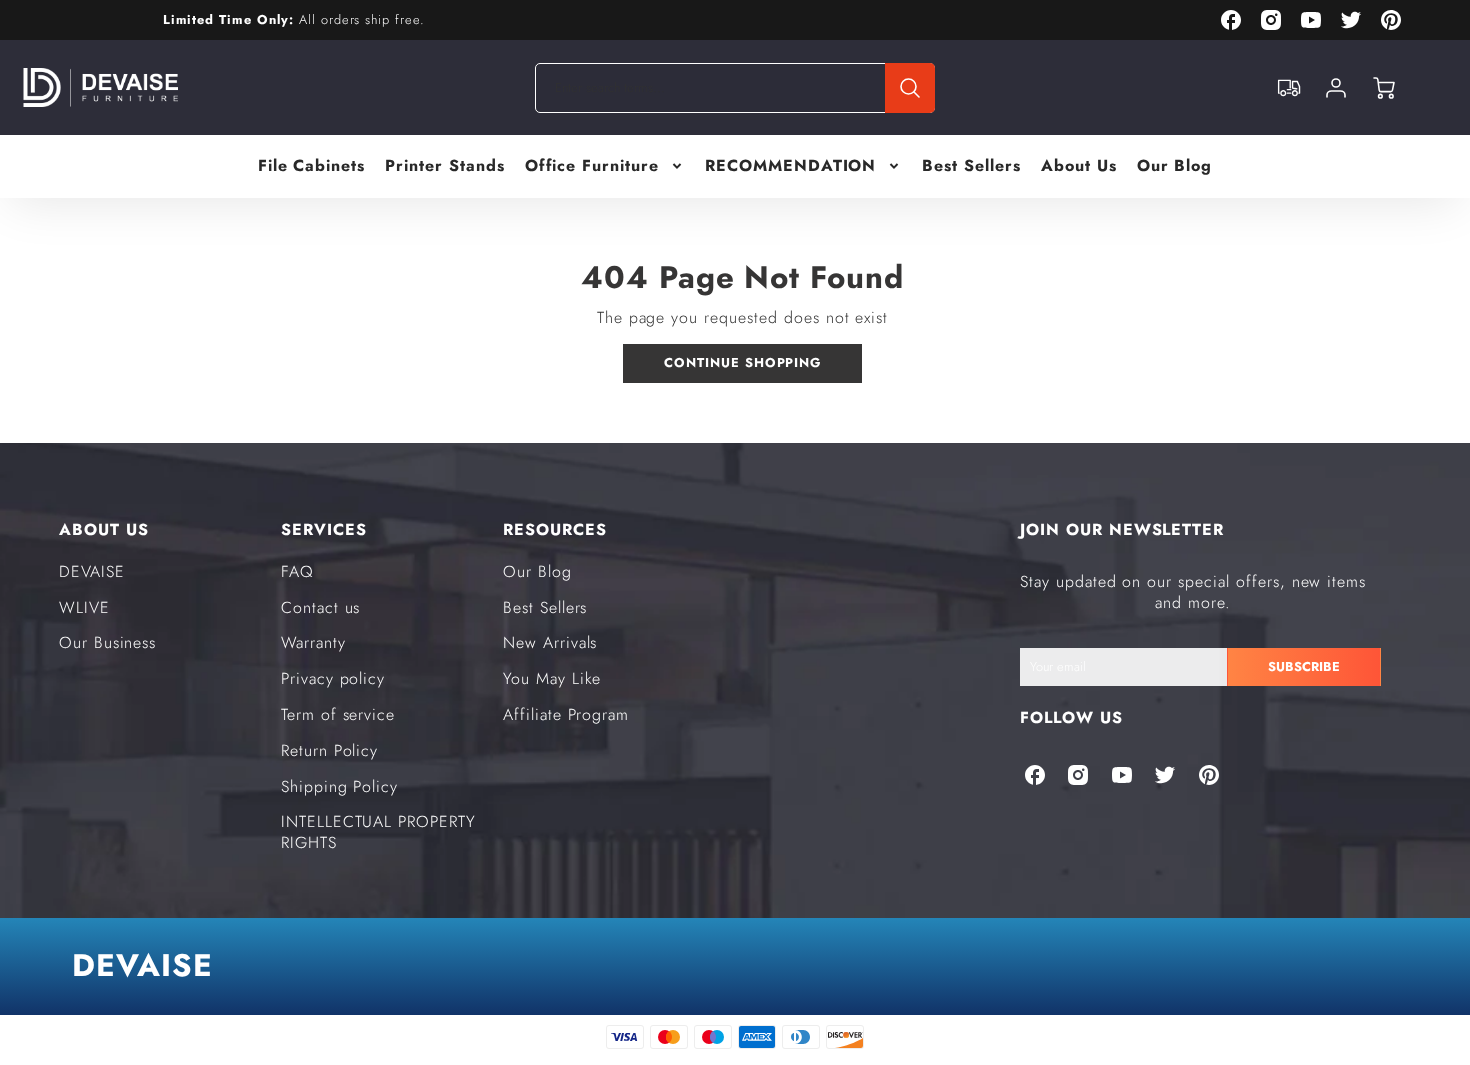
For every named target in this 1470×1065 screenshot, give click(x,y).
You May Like (552, 678)
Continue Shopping (742, 362)
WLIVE (84, 607)
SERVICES (324, 529)
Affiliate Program (566, 714)
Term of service (338, 714)
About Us (1079, 166)
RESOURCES (555, 529)
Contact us (321, 607)
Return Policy (329, 750)
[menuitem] (311, 166)
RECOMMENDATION (790, 166)
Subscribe (1304, 666)
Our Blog (1175, 166)
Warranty (313, 642)
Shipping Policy (339, 786)
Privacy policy (333, 678)
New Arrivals (550, 642)
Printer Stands (444, 166)
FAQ (297, 571)
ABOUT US (104, 529)
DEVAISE (92, 571)
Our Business (108, 642)
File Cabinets (311, 166)
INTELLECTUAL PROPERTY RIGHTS (378, 832)
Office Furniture (592, 166)
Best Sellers (971, 166)
